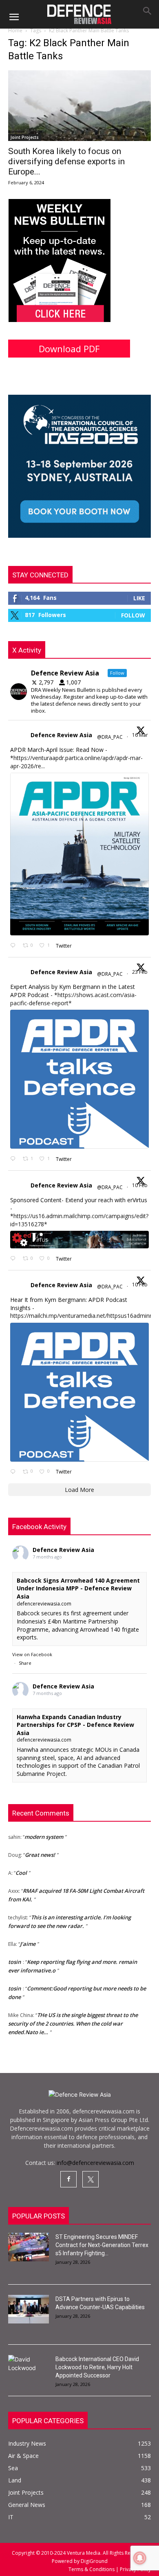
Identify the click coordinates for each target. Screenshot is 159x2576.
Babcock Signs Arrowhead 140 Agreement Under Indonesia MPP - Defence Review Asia (78, 1588)
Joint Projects (25, 137)
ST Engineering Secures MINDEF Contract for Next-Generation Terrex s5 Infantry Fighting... (102, 2245)
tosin (14, 1955)
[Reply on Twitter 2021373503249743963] (14, 1259)
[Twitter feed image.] (79, 854)
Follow (133, 615)
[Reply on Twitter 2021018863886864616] (14, 1472)
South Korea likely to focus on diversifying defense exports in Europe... (66, 161)
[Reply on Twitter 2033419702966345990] (14, 946)
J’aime (28, 1937)
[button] (14, 17)
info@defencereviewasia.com (95, 2163)
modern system (44, 1830)
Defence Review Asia (61, 735)
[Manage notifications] (140, 2558)
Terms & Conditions (92, 2569)
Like (139, 598)
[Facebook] (68, 2179)
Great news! (40, 1848)
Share (25, 1663)
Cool (21, 1866)
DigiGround (94, 2561)
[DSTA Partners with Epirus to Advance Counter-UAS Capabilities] (29, 2309)
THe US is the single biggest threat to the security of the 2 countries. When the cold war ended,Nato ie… (73, 2017)
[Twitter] (91, 2179)
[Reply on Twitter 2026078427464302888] (14, 1159)
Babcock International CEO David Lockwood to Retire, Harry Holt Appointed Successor (97, 2367)
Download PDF (69, 349)
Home (15, 30)
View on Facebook (32, 1654)
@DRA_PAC (110, 737)
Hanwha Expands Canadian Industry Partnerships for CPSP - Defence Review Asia (75, 1725)
